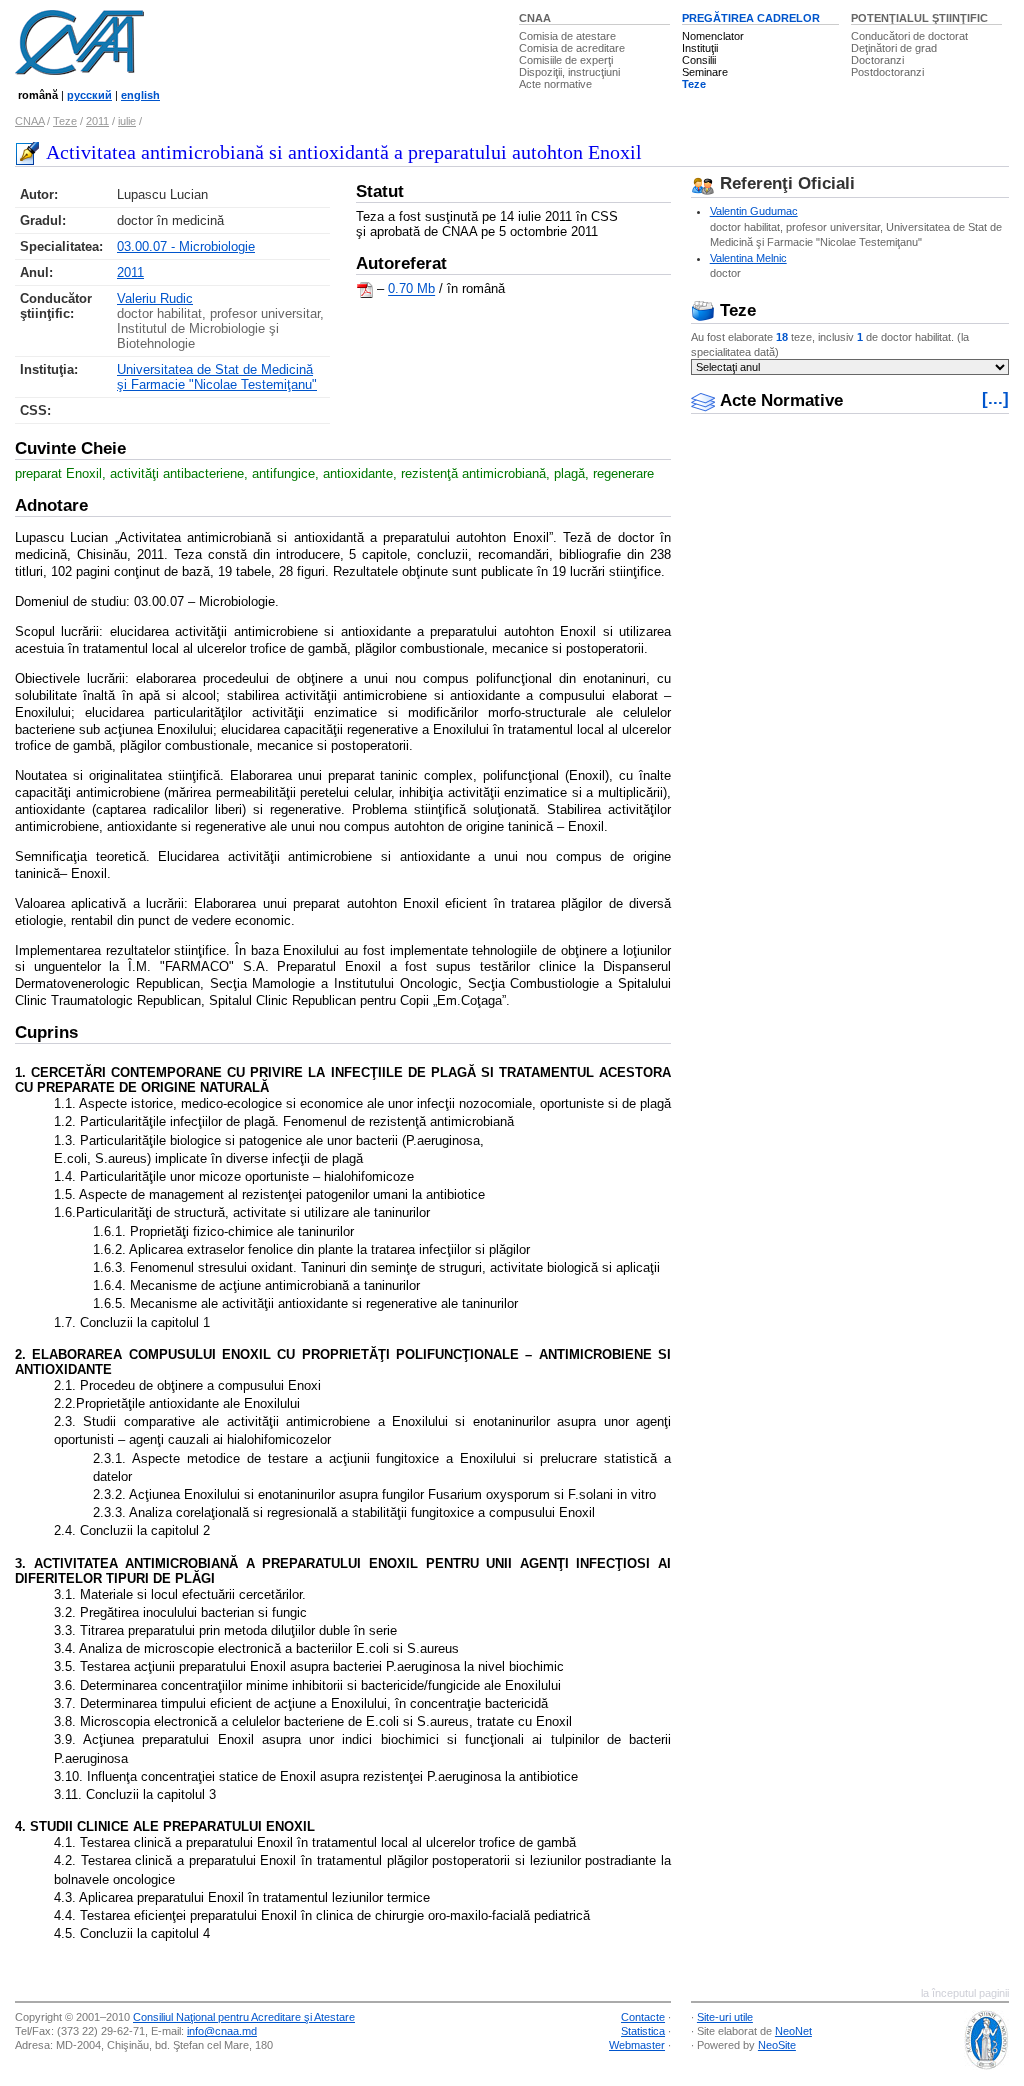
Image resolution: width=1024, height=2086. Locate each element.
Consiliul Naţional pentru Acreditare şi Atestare (244, 2017)
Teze (694, 84)
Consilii (699, 60)
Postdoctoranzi (887, 72)
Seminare (705, 72)
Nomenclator (713, 36)
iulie (127, 121)
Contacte (643, 2017)
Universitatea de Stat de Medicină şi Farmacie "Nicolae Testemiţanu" (217, 377)
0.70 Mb (411, 289)
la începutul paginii (965, 1993)
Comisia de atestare (567, 36)
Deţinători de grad (894, 48)
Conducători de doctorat (909, 36)
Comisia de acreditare (572, 48)
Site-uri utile (725, 2017)
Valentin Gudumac (754, 211)
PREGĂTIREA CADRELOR (751, 18)
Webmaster (637, 2045)
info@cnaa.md (222, 2031)
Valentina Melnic (748, 258)
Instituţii (700, 48)
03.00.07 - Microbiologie (186, 246)
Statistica (643, 2031)
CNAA (535, 18)
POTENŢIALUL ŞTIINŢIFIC (919, 18)
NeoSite (777, 2045)
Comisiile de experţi (566, 60)
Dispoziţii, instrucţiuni (569, 72)
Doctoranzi (877, 60)
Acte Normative (779, 400)
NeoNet (793, 2031)
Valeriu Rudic (155, 298)
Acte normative (555, 84)
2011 (97, 121)
